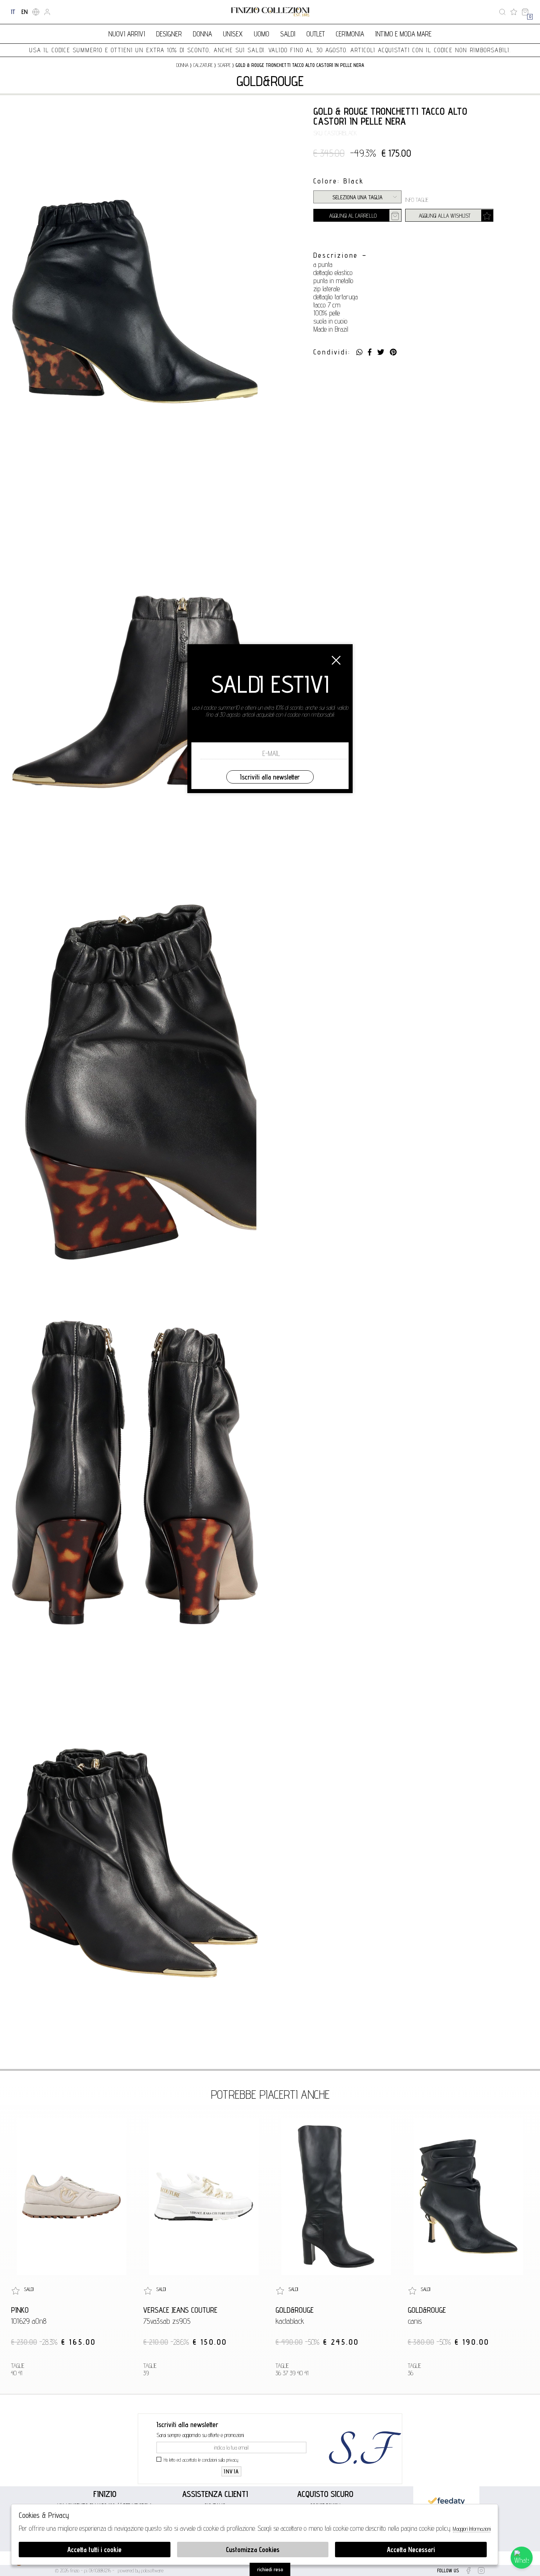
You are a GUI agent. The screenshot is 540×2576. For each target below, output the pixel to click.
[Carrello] (525, 12)
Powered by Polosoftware (141, 2570)
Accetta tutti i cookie (94, 2550)
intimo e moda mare (403, 34)
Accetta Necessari (411, 2550)
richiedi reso (270, 2569)
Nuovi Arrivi (127, 34)
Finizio (105, 2494)
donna (182, 65)
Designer (169, 34)
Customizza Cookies (253, 2550)
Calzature (203, 65)
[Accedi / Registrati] (47, 12)
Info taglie (417, 200)
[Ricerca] (502, 12)
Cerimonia (350, 34)
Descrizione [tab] (336, 255)
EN (24, 12)
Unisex (233, 34)
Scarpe (224, 65)
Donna (202, 34)
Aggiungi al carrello (353, 216)
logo (270, 12)
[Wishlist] (514, 12)
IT (13, 12)
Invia (231, 2471)
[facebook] (370, 352)
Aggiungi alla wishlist (445, 216)
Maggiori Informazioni (472, 2529)
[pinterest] (393, 352)
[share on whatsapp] (359, 352)
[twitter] (381, 352)
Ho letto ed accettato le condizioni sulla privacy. (201, 2460)
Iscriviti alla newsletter (270, 777)
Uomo (262, 34)
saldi (288, 34)
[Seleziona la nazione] (36, 12)
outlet (316, 34)
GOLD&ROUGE (270, 81)
